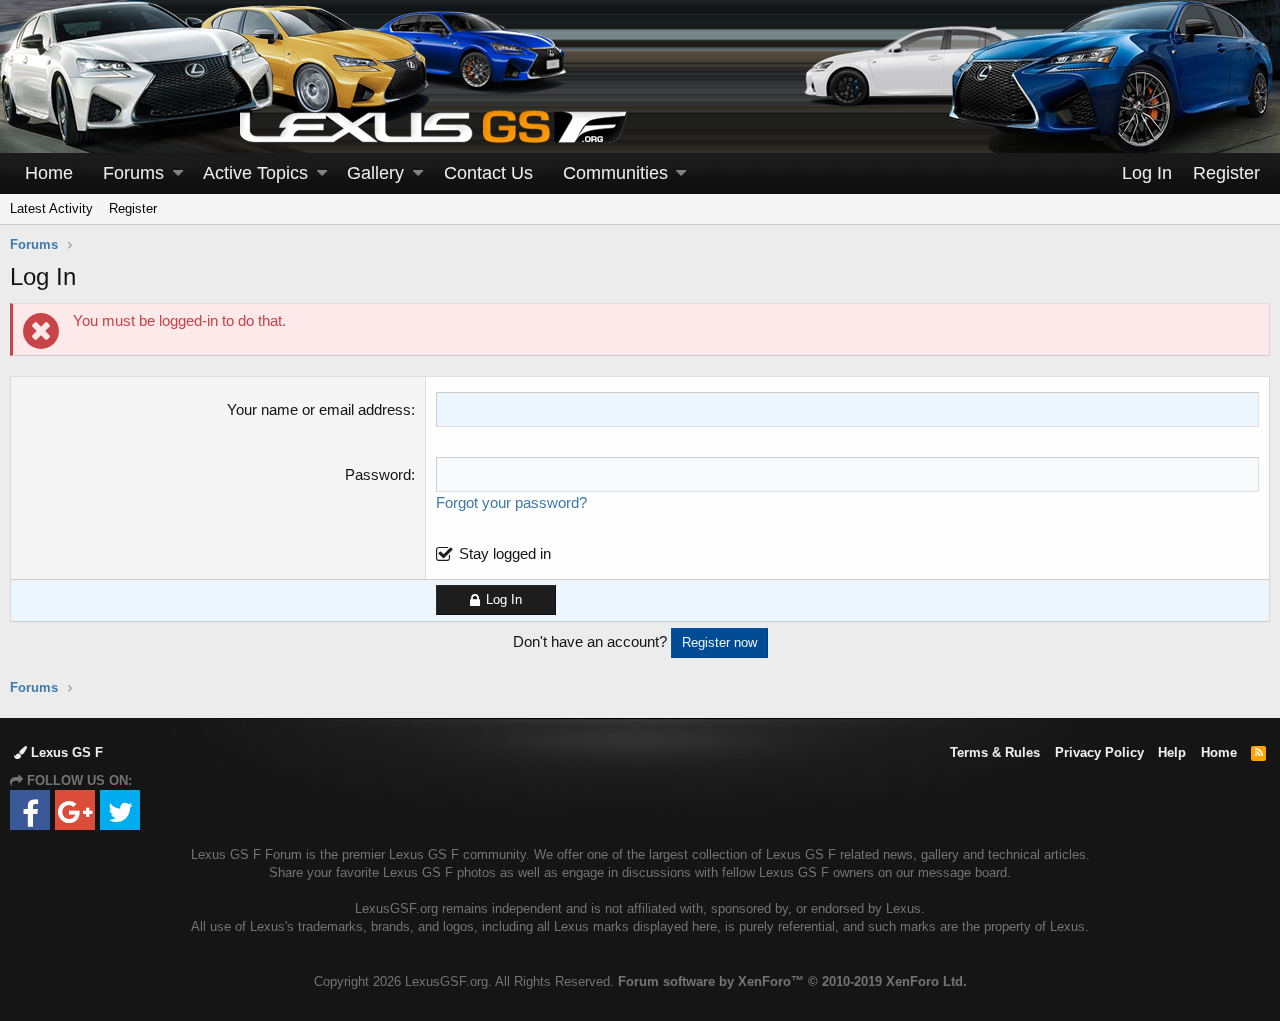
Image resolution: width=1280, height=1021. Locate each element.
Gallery (375, 173)
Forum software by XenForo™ (792, 981)
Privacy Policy (1099, 752)
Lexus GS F (65, 752)
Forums (133, 173)
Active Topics (255, 173)
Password (378, 474)
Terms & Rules (995, 752)
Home (49, 173)
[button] (178, 173)
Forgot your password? (511, 502)
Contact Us (488, 173)
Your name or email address (319, 409)
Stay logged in (505, 553)
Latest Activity (51, 208)
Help (1172, 752)
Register (133, 208)
